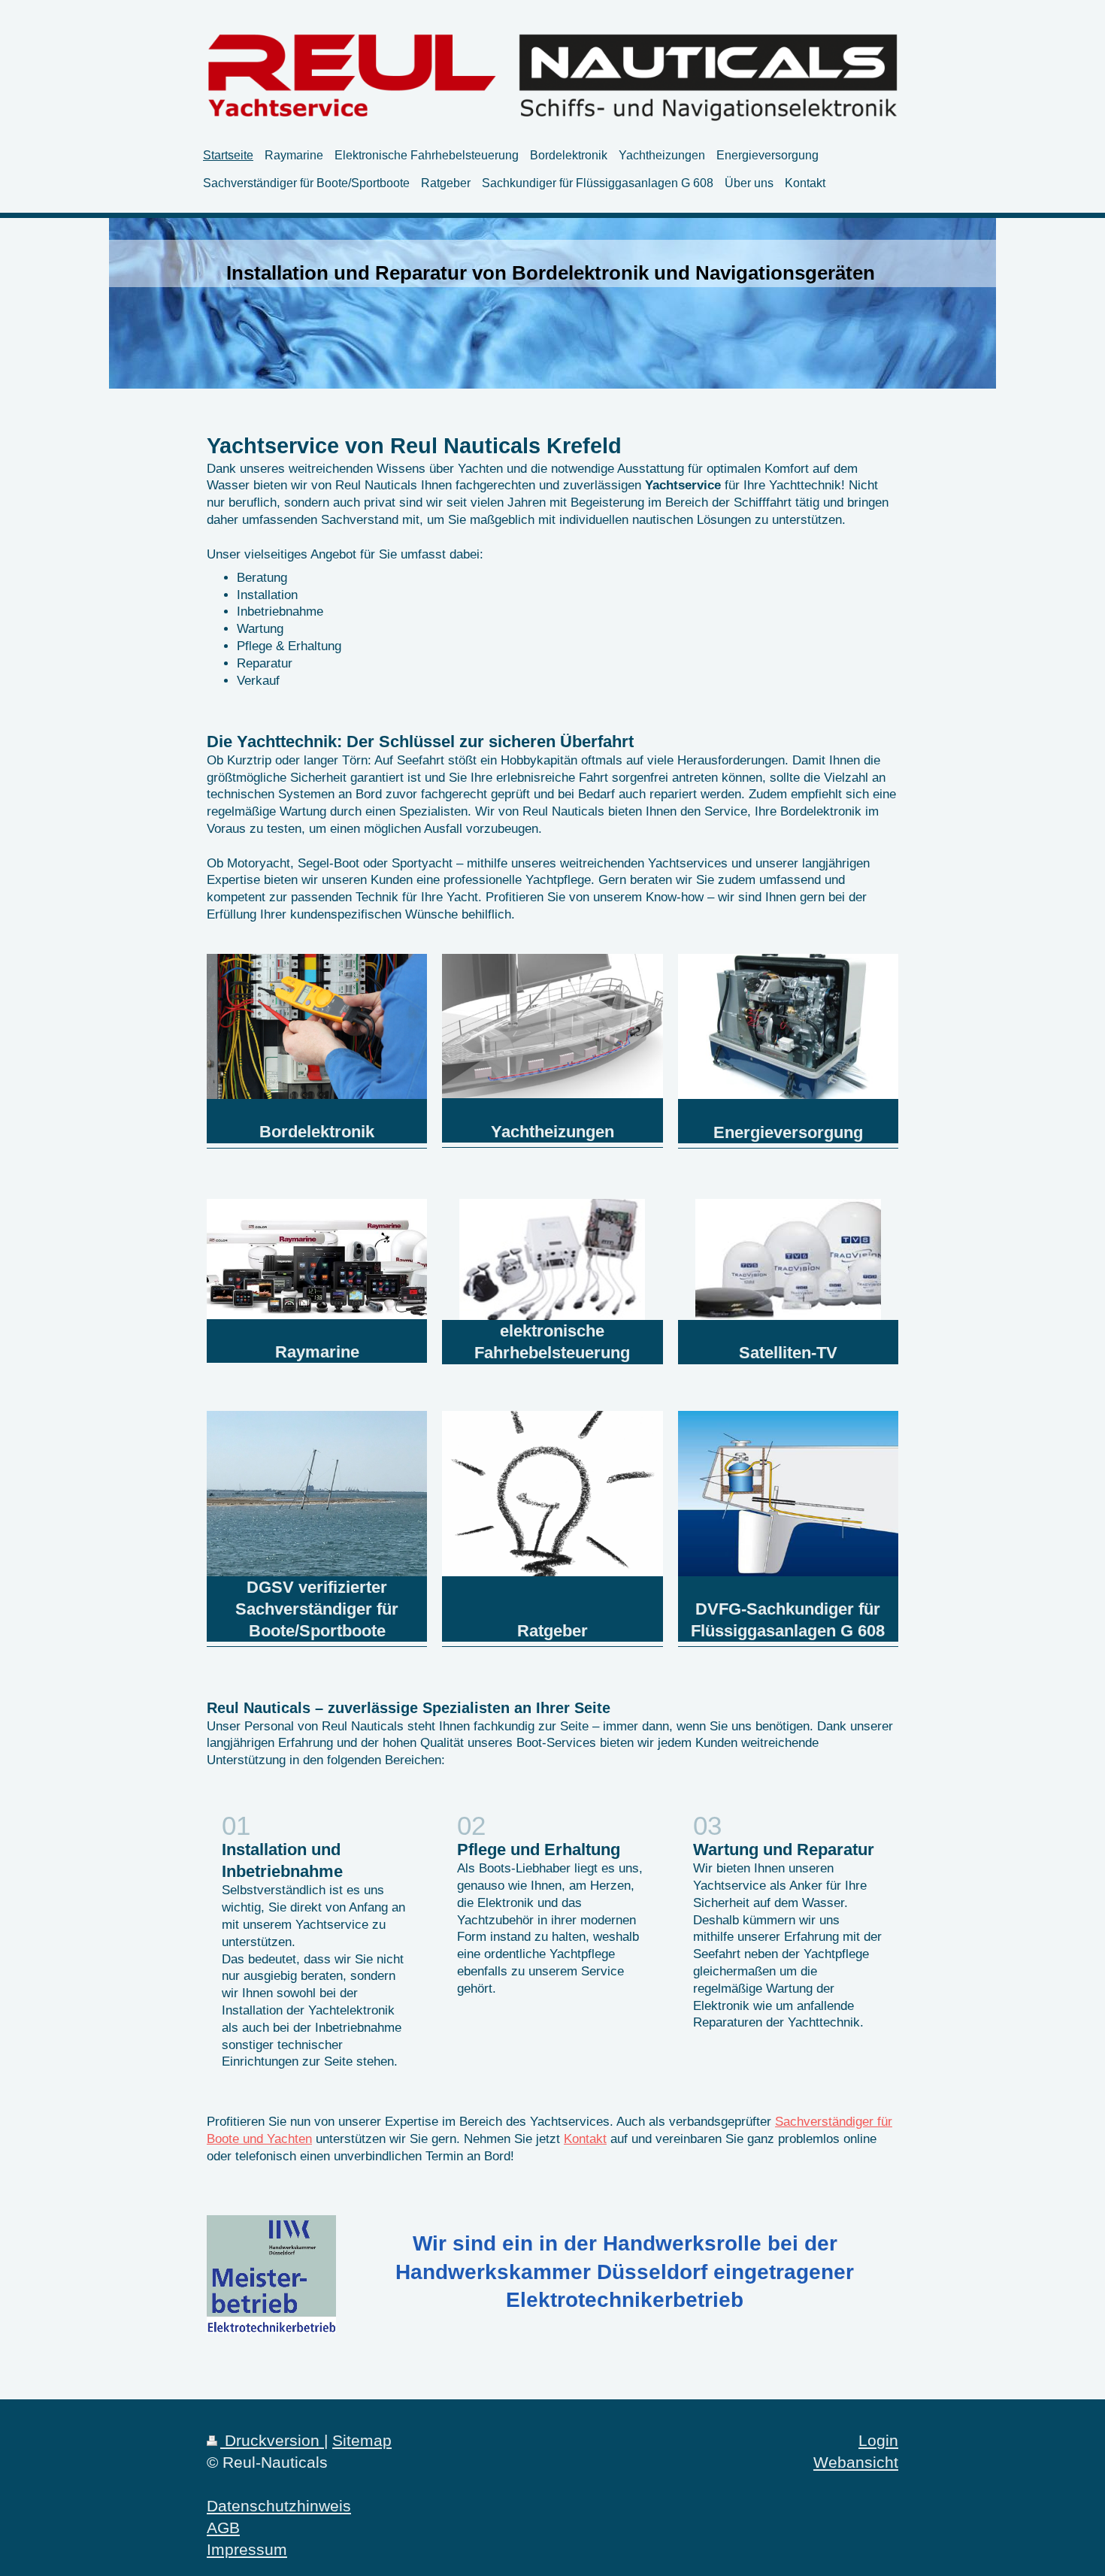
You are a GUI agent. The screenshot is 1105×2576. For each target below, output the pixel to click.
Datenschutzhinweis (279, 2506)
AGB (223, 2528)
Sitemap (362, 2440)
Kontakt (585, 2139)
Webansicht (856, 2462)
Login (878, 2440)
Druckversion (272, 2440)
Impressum (247, 2549)
